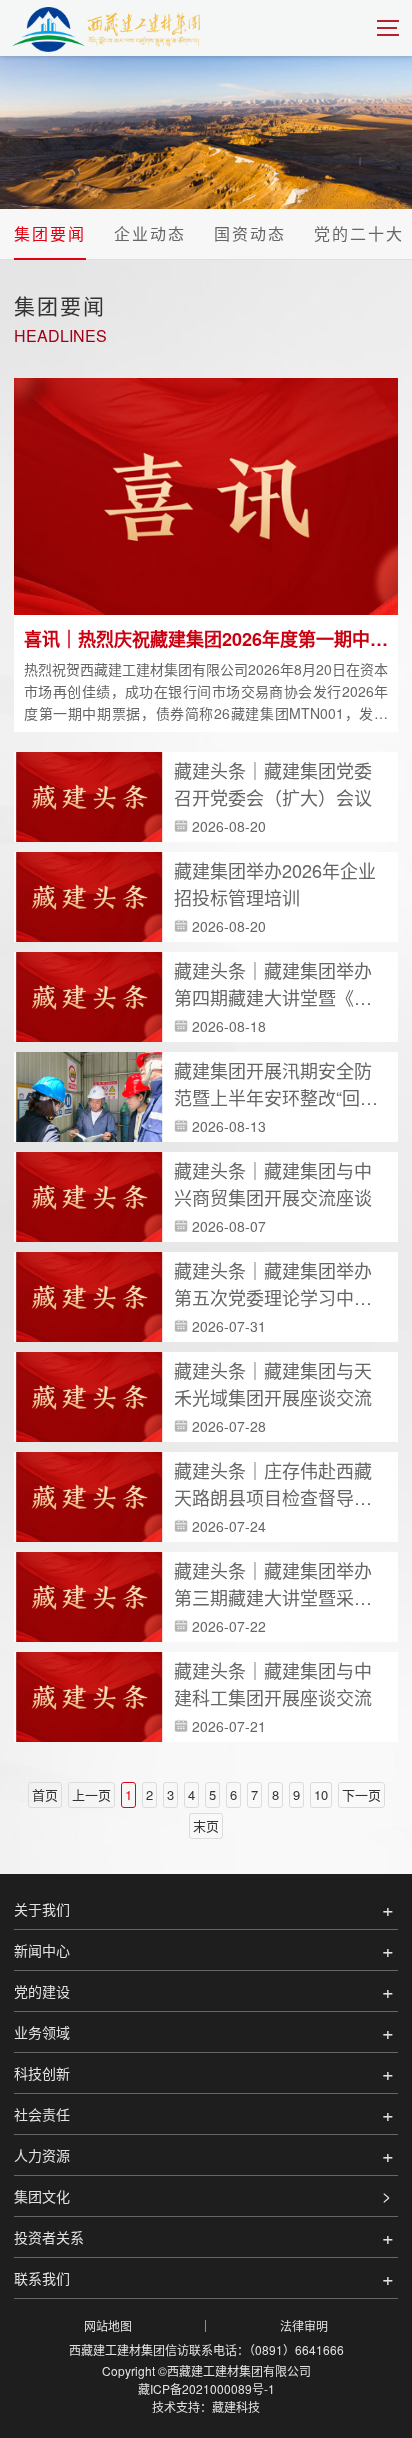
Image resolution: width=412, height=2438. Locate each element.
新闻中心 (42, 1950)
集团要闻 (50, 233)
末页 (206, 1825)
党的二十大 (359, 233)
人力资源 (42, 2155)
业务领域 (42, 2032)
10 (321, 1794)
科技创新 (42, 2073)
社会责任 (42, 2114)
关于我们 (42, 1909)
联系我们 (42, 2278)
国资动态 (250, 233)
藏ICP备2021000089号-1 (206, 2388)
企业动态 (150, 233)
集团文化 (42, 2196)
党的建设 (42, 1991)
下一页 (361, 1794)
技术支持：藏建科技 (206, 2406)
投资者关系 (49, 2237)
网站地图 (108, 2325)
